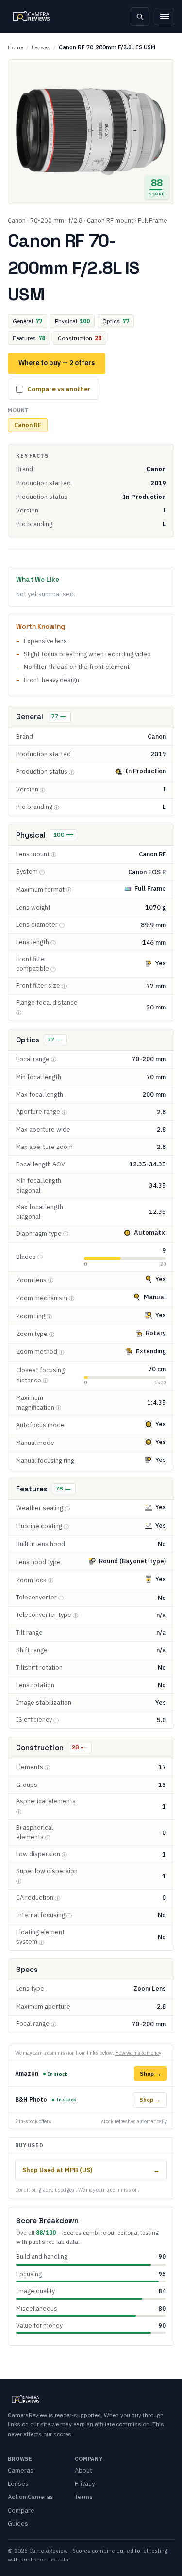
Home (16, 47)
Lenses (41, 47)
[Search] (140, 16)
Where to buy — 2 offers (57, 363)
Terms (84, 2497)
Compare (21, 2510)
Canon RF (28, 425)
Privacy (85, 2484)
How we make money (138, 2053)
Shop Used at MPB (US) (91, 2170)
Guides (18, 2523)
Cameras (21, 2471)
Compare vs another (59, 389)
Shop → (150, 2073)
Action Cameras (31, 2497)
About (83, 2471)
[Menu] (165, 16)
